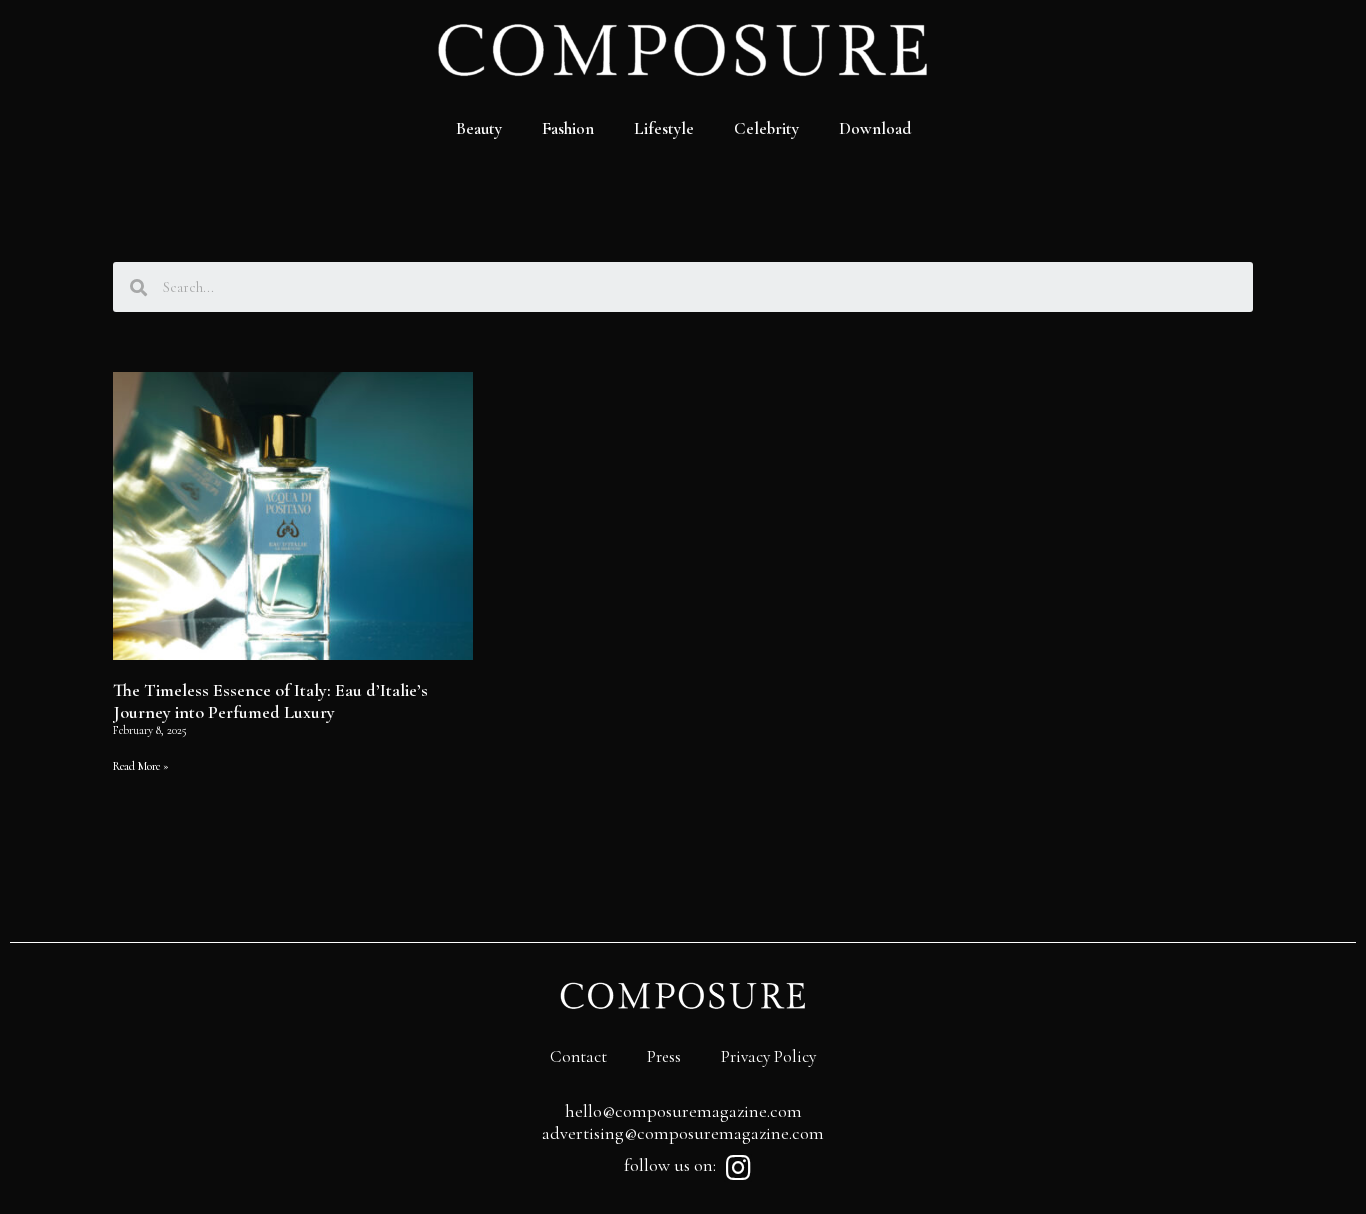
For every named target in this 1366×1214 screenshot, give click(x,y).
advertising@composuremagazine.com (683, 1133)
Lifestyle (664, 128)
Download (875, 128)
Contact (578, 1056)
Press (664, 1056)
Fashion (568, 128)
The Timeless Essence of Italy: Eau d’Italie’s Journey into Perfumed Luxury (270, 701)
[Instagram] (738, 1168)
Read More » (141, 766)
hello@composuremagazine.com (683, 1111)
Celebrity (766, 128)
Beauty (479, 128)
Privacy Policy (768, 1056)
